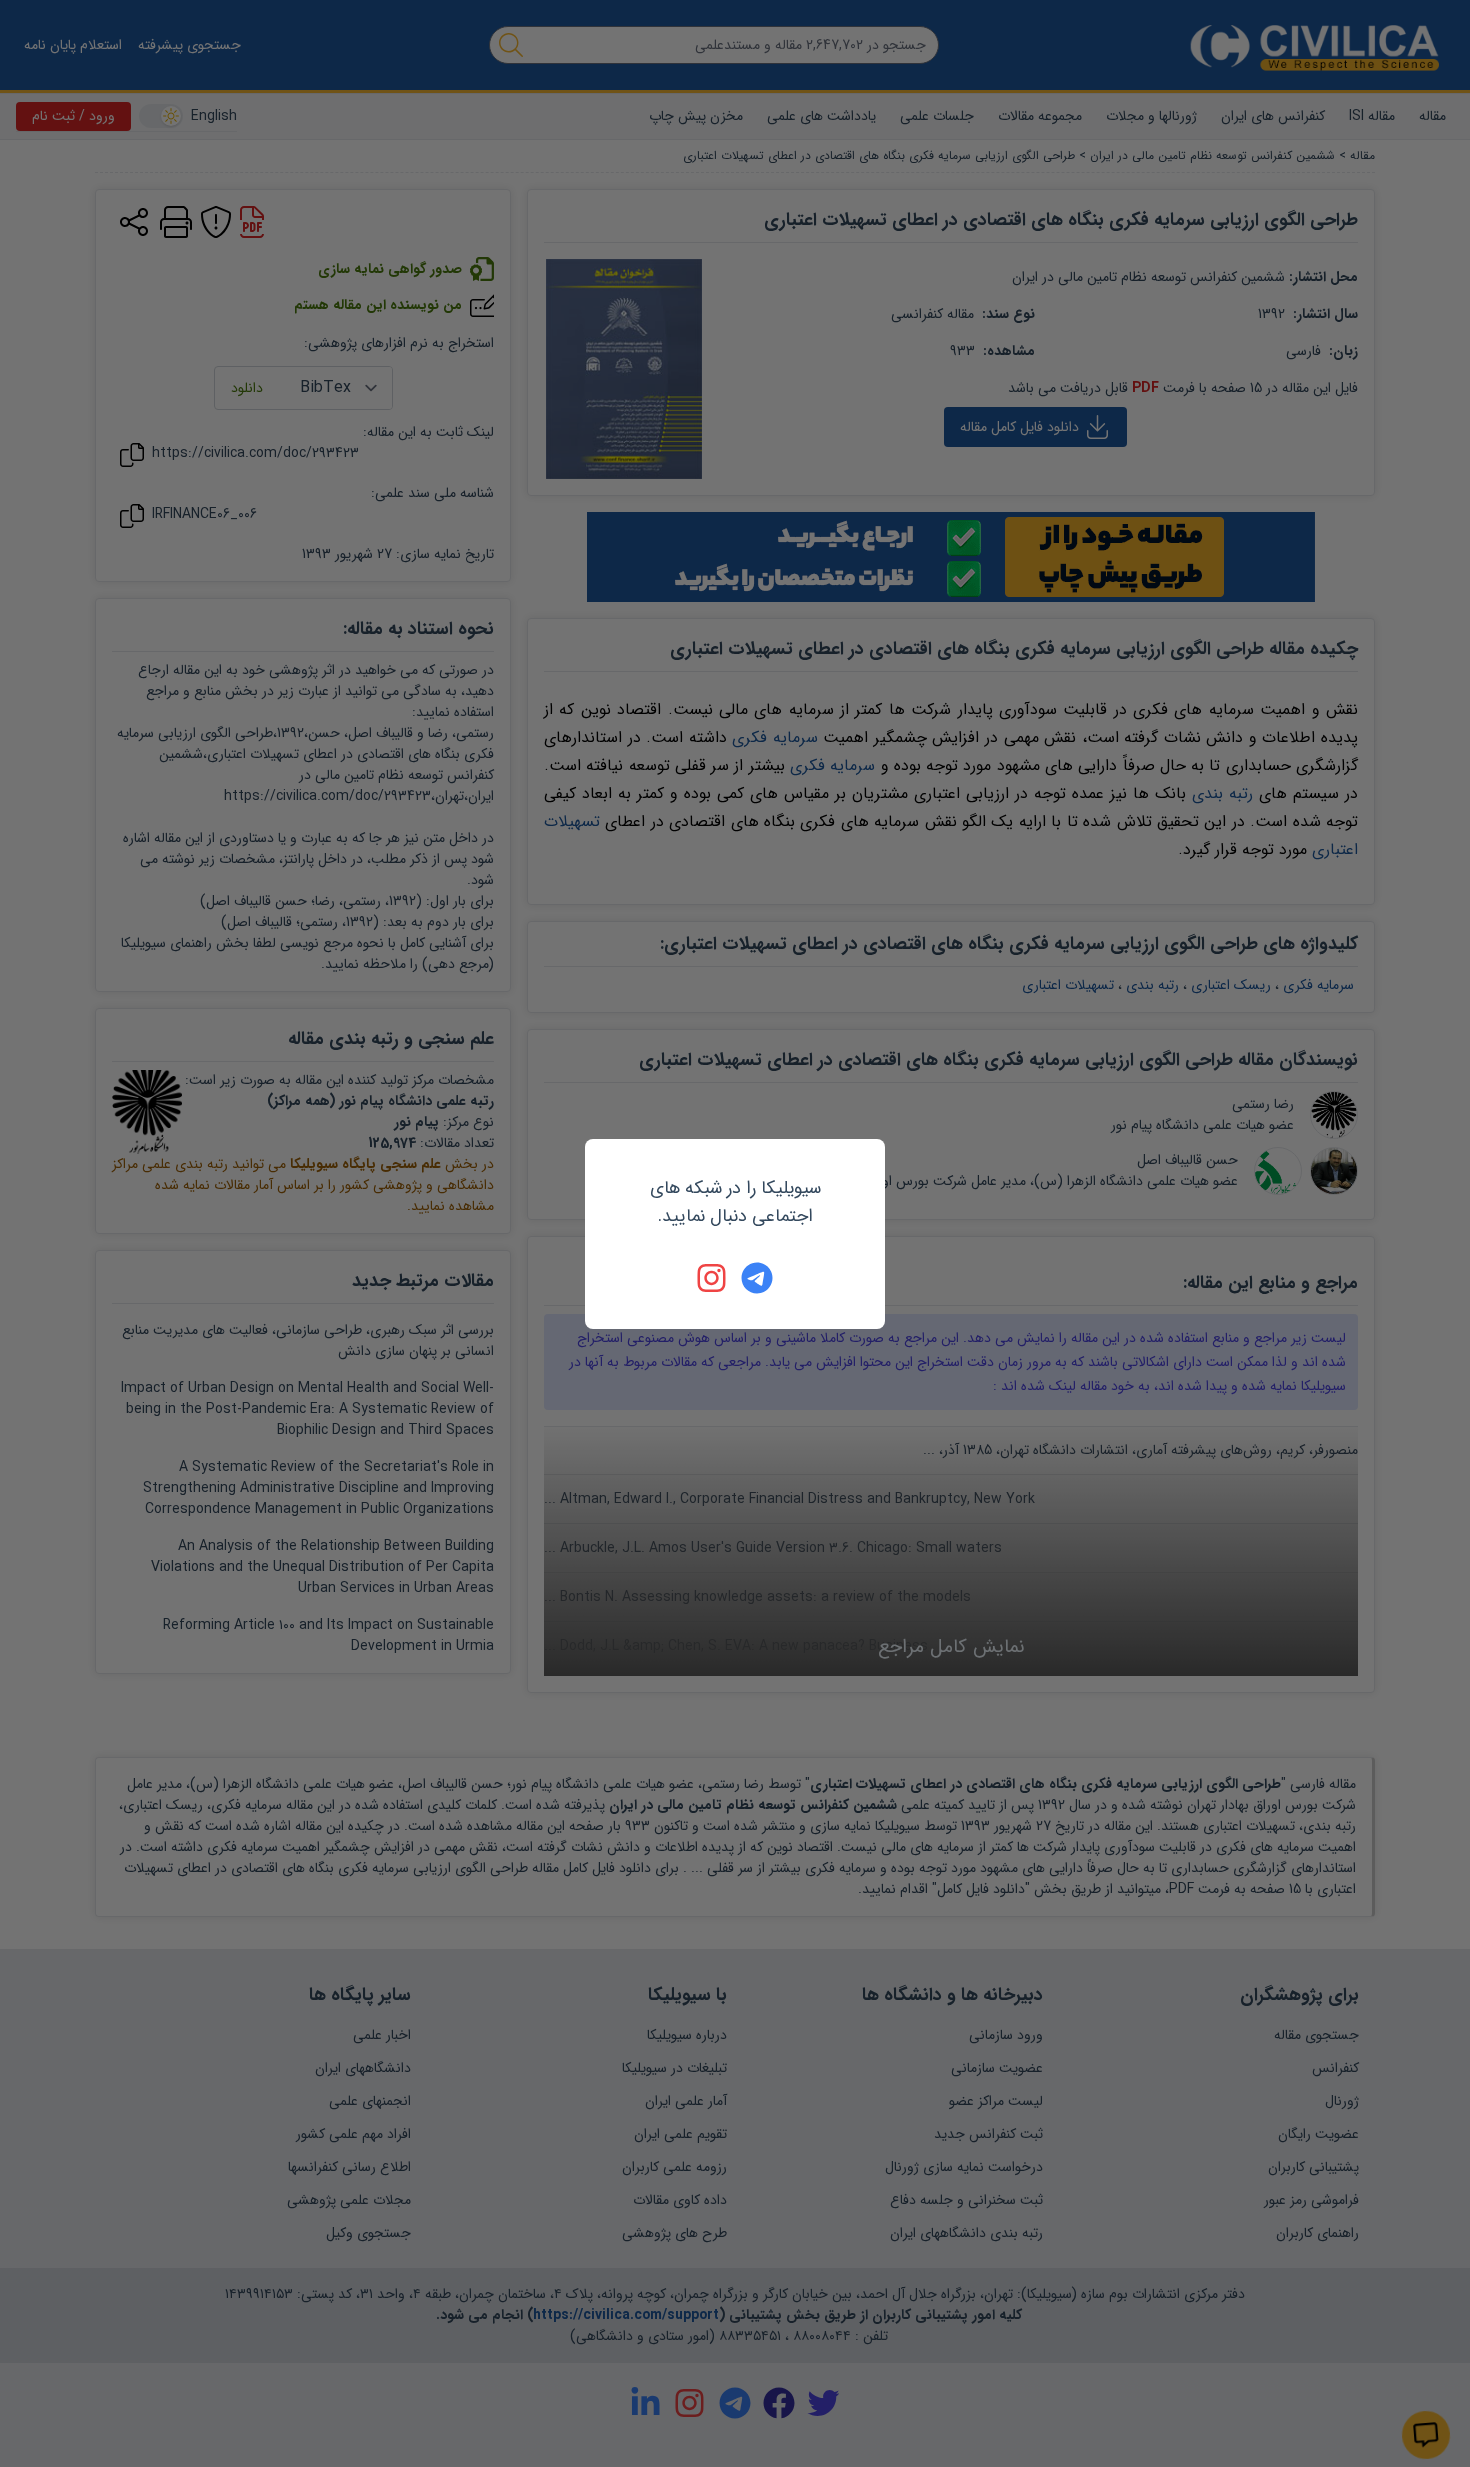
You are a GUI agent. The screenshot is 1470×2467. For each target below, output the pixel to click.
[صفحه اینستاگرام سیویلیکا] (713, 1278)
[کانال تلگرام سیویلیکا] (757, 1278)
